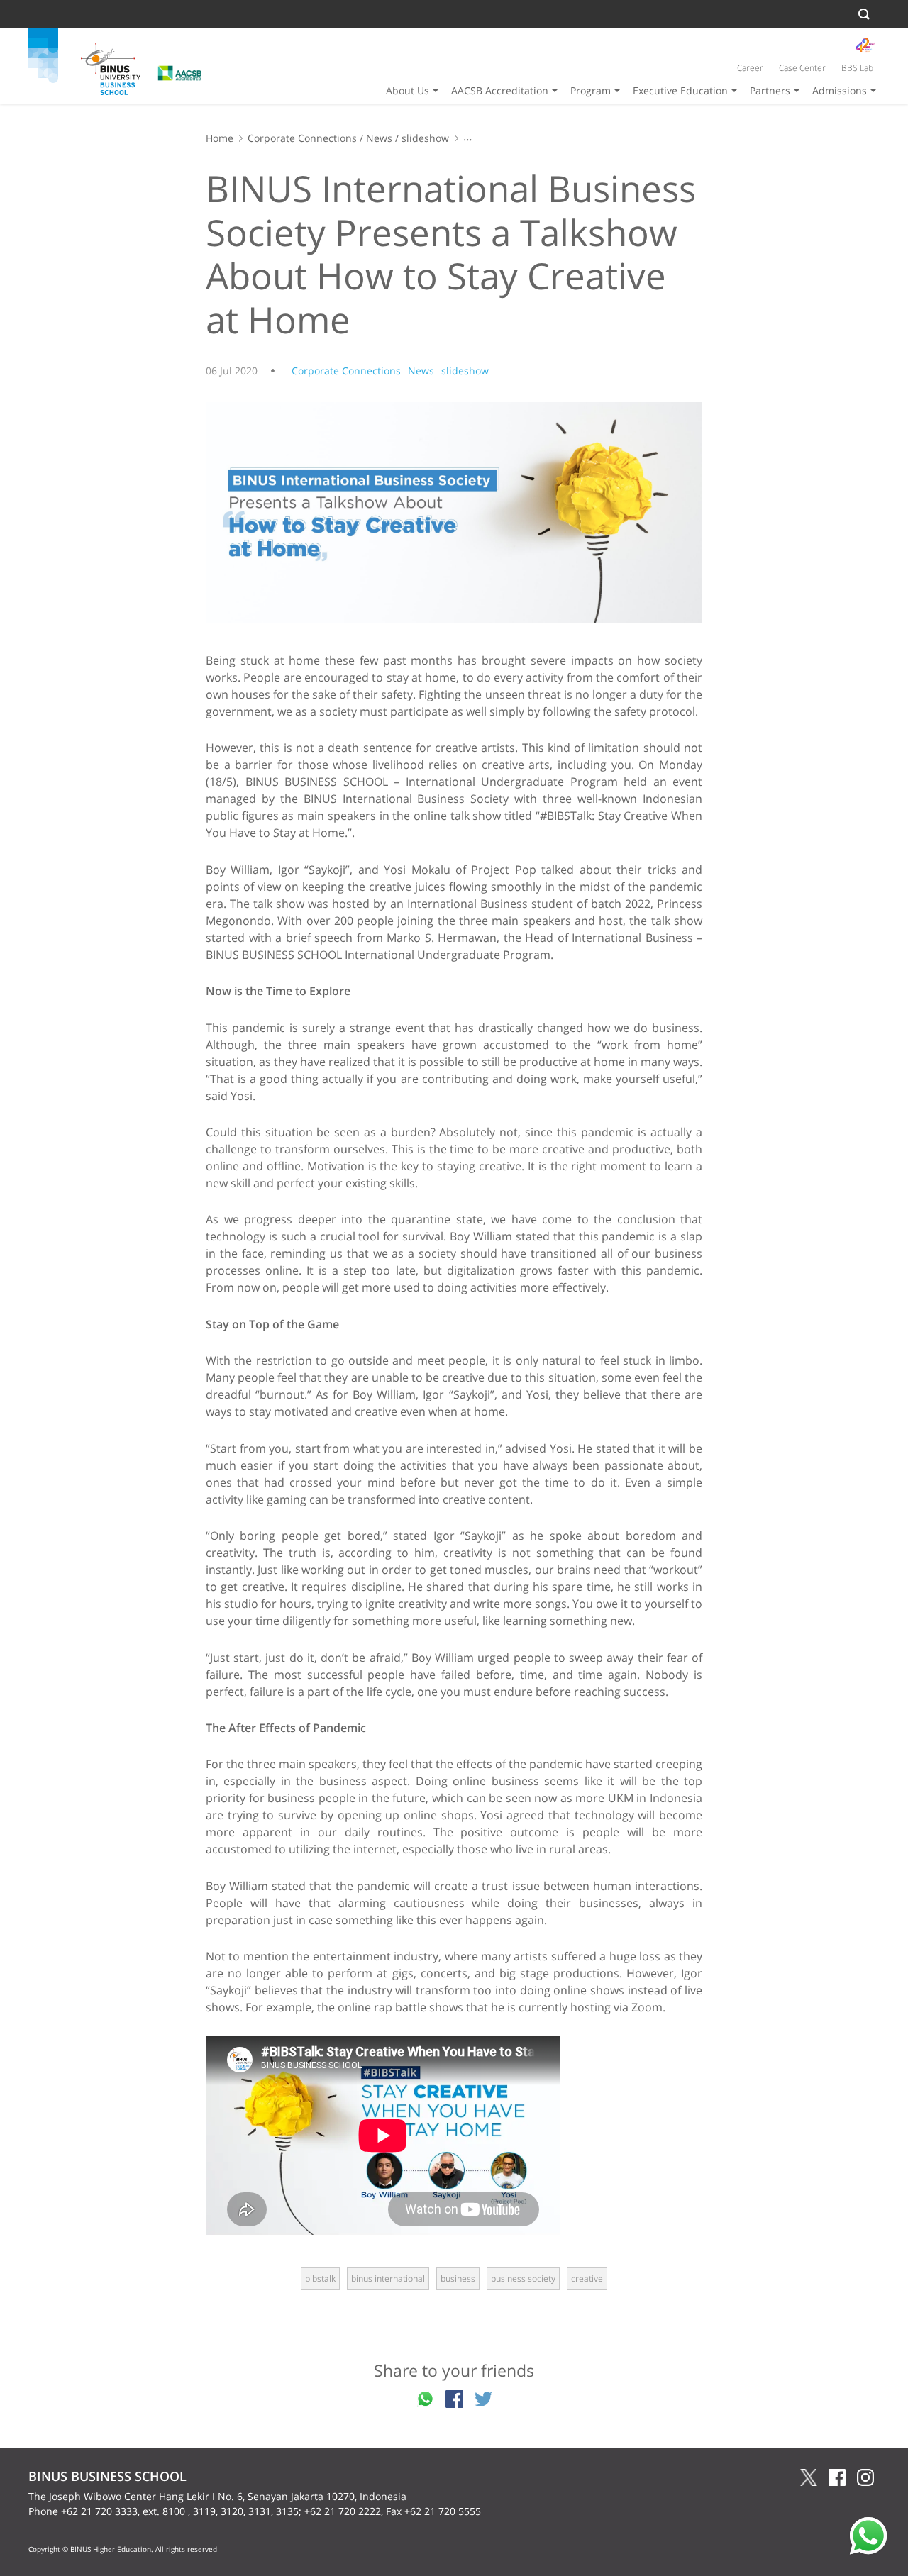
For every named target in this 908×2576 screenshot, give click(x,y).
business (458, 2278)
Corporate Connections (302, 138)
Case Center (802, 68)
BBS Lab (857, 68)
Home (220, 138)
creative (587, 2278)
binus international (388, 2278)
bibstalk (320, 2278)
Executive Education (680, 90)
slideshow (425, 138)
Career (750, 68)
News (379, 138)
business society (523, 2278)
